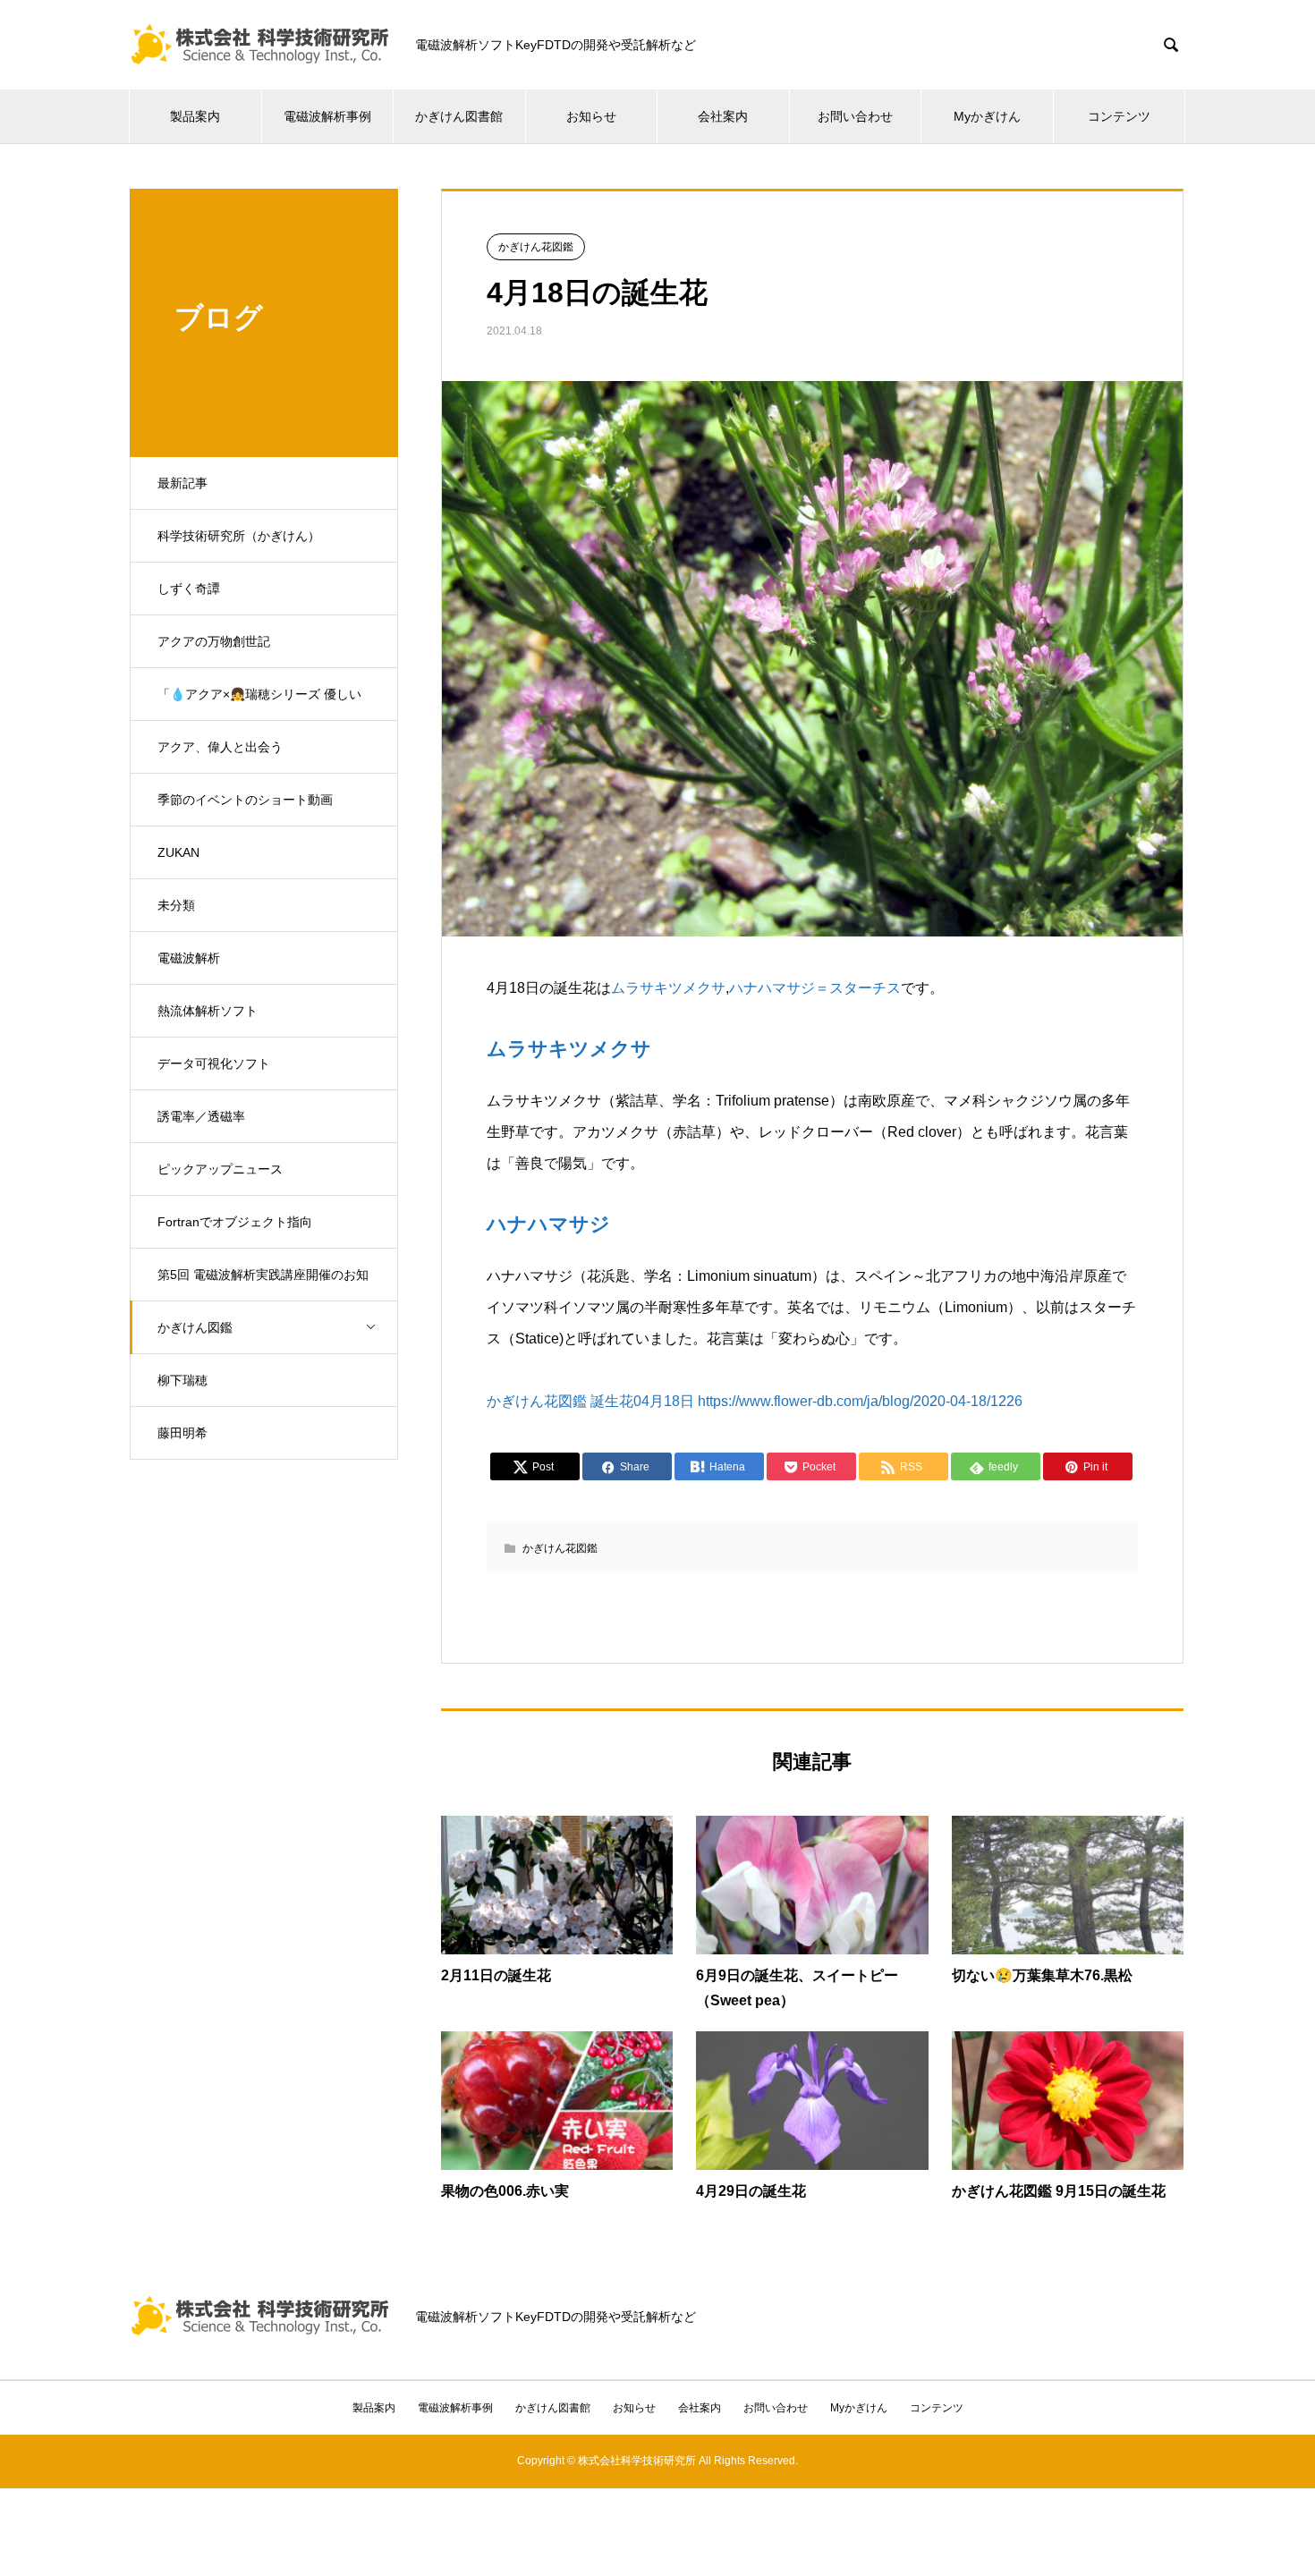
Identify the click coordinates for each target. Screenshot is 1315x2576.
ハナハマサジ (548, 1224)
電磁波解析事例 (327, 116)
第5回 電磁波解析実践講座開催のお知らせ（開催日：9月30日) (263, 1284)
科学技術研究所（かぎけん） (239, 536)
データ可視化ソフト (214, 1063)
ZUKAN (178, 852)
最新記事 (182, 483)
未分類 (176, 905)
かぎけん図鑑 (195, 1327)
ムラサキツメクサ (668, 988)
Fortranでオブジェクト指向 (235, 1222)
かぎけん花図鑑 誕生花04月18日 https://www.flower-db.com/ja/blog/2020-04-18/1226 (755, 1401)
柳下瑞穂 (182, 1380)
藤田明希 (182, 1433)
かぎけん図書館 (459, 116)
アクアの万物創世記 (214, 641)
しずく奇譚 (189, 589)
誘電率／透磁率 (201, 1116)
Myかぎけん (987, 116)
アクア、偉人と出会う (220, 747)
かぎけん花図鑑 (536, 247)
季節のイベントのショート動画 (245, 800)
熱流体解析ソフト (208, 1011)
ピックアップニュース (220, 1169)
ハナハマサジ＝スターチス (815, 988)
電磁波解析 (189, 958)
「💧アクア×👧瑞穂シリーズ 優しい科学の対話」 (259, 704)
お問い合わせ (855, 116)
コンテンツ (1119, 116)
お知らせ (591, 116)
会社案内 (723, 116)
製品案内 (195, 116)
